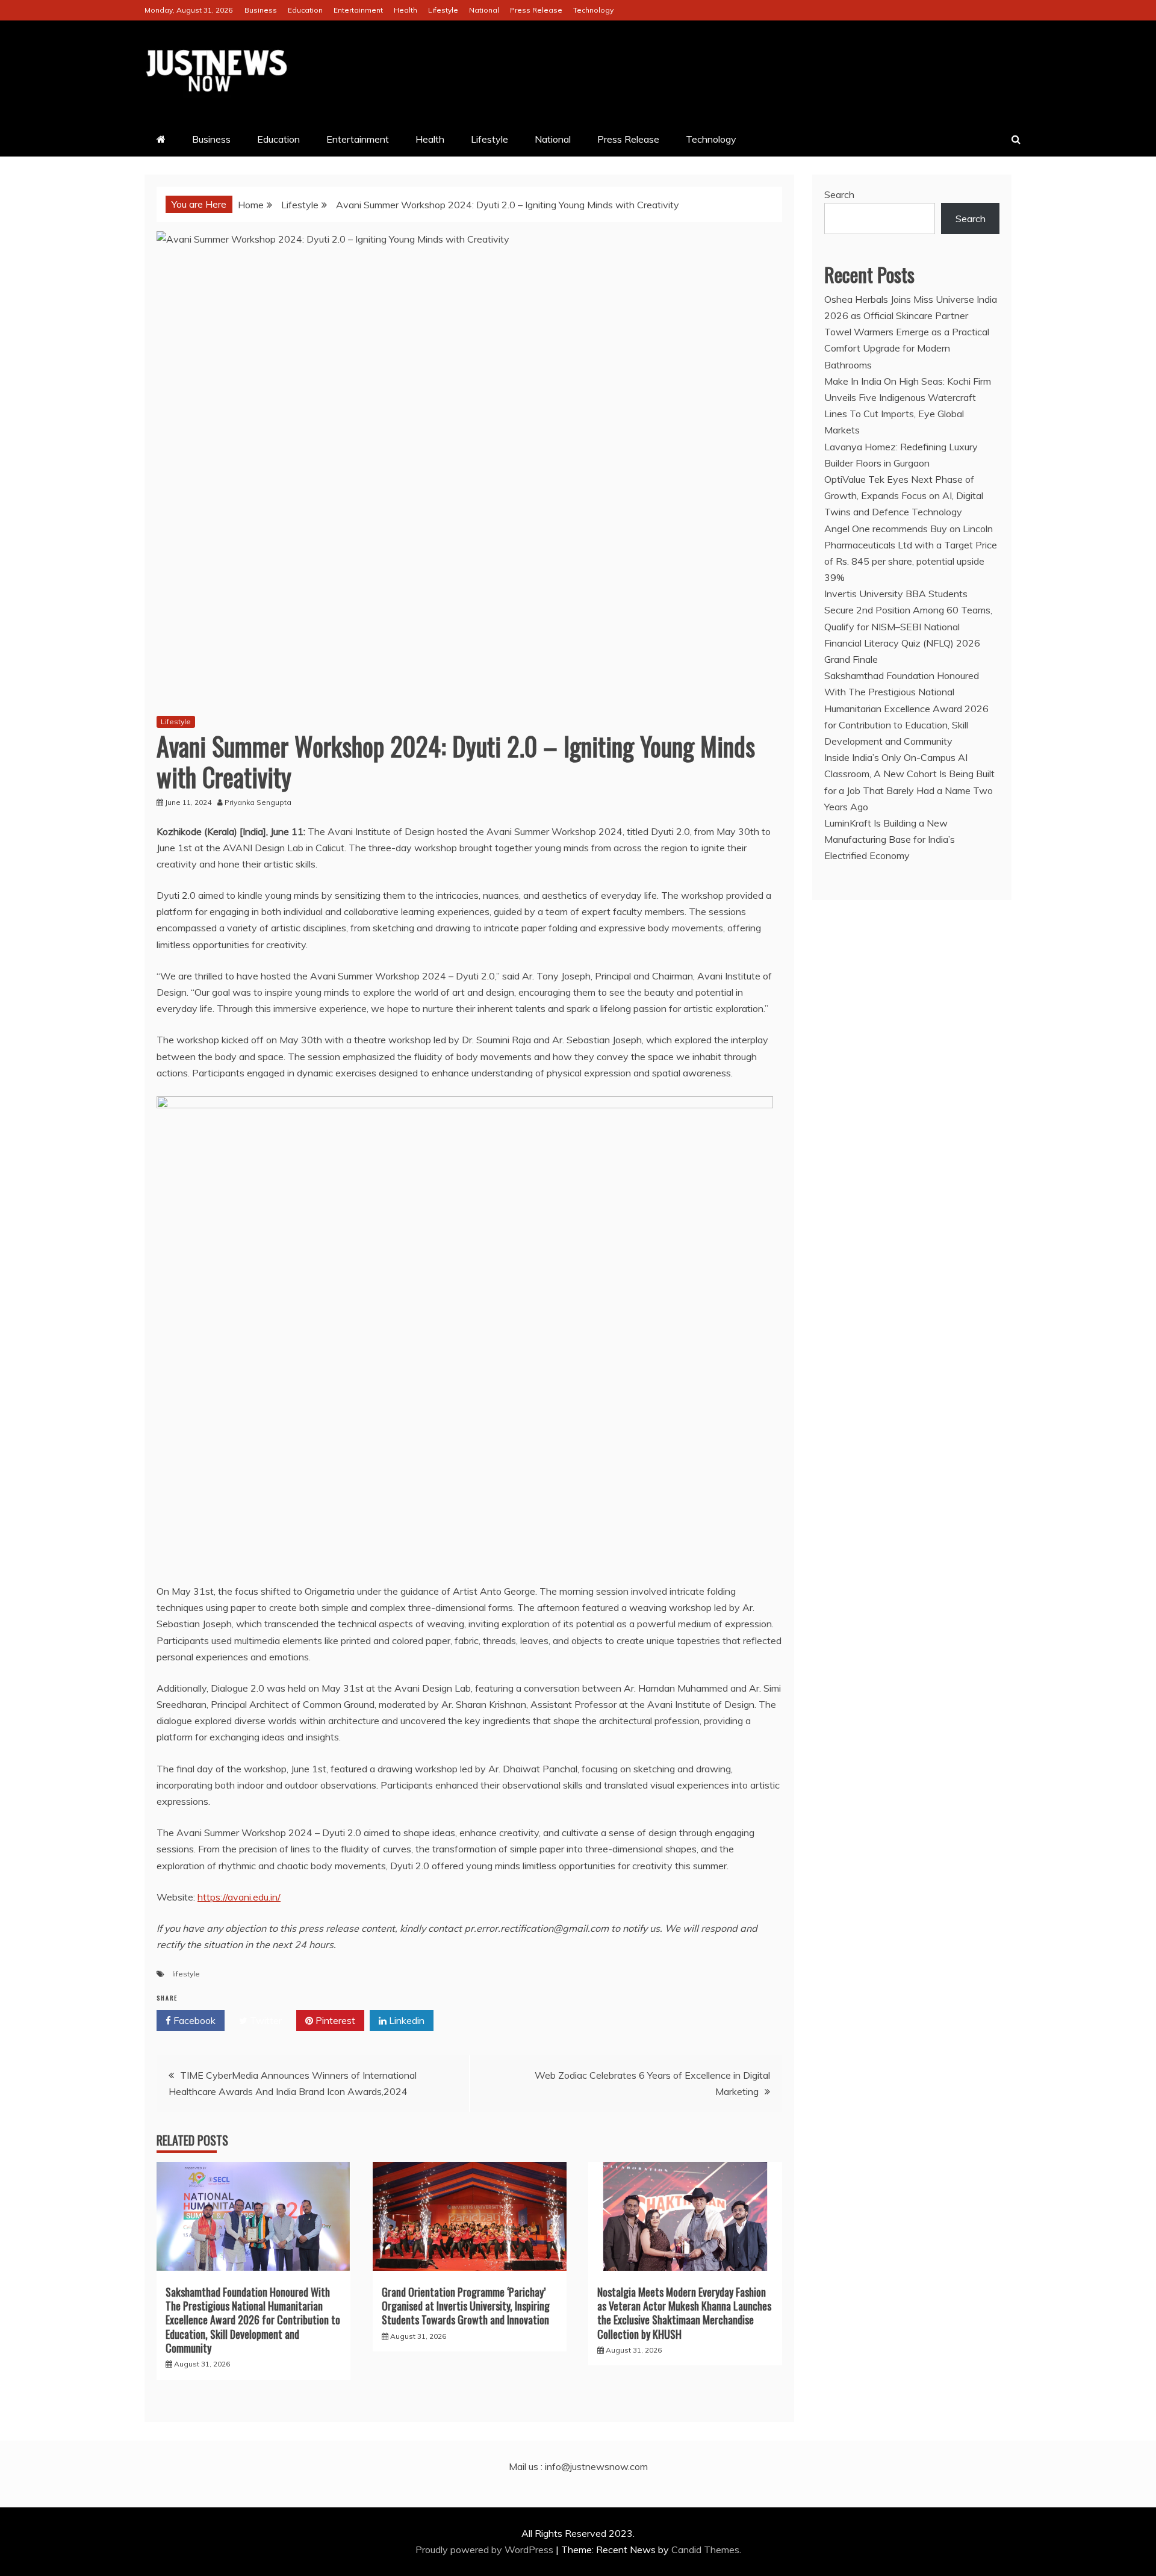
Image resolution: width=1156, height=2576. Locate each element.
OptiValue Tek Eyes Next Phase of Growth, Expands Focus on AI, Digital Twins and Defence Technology (904, 495)
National (484, 10)
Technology (593, 10)
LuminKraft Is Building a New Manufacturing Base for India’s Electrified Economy (890, 839)
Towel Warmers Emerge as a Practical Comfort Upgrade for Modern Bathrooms (907, 348)
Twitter (265, 2020)
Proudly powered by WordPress (486, 2550)
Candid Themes (705, 2550)
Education (305, 10)
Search (839, 194)
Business (261, 10)
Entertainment (358, 10)
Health (406, 10)
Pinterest (334, 2020)
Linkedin (406, 2020)
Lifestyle (443, 10)
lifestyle (186, 1974)
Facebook (193, 2020)
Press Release (536, 10)
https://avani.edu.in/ (239, 1897)
